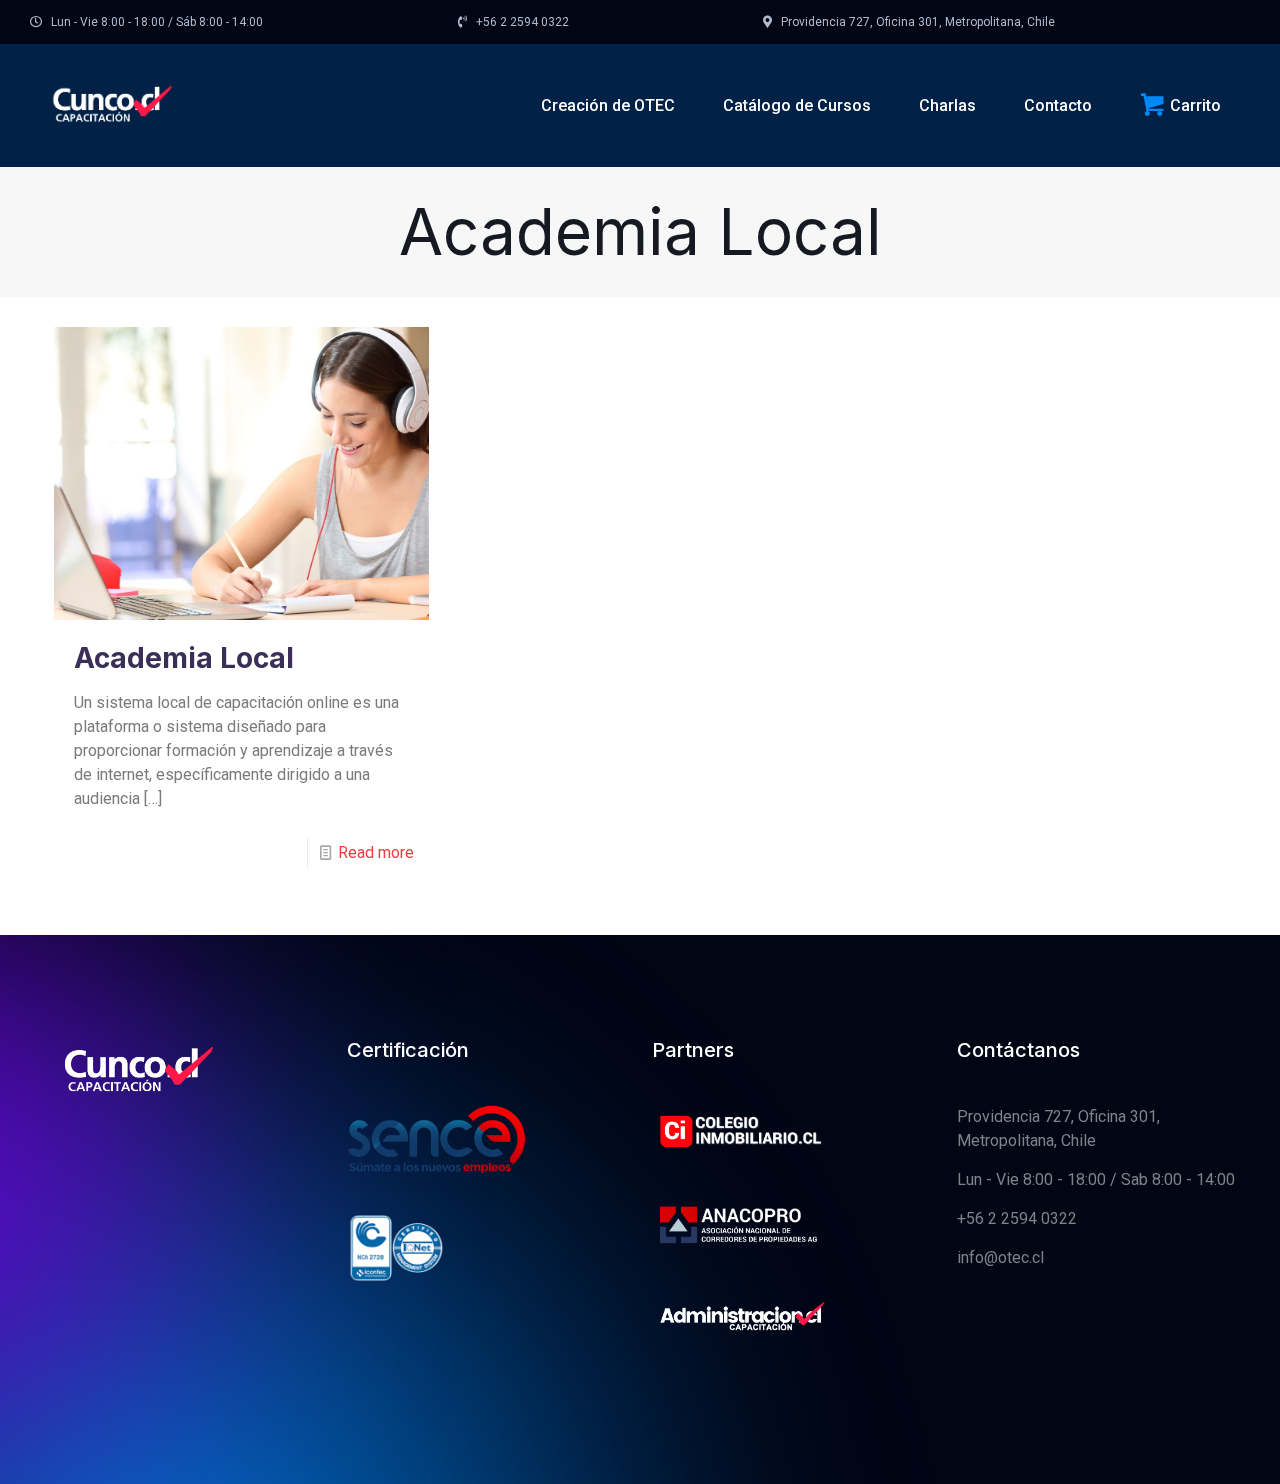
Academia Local (184, 658)
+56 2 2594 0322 (1017, 1218)
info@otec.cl (1000, 1257)
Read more (376, 852)
